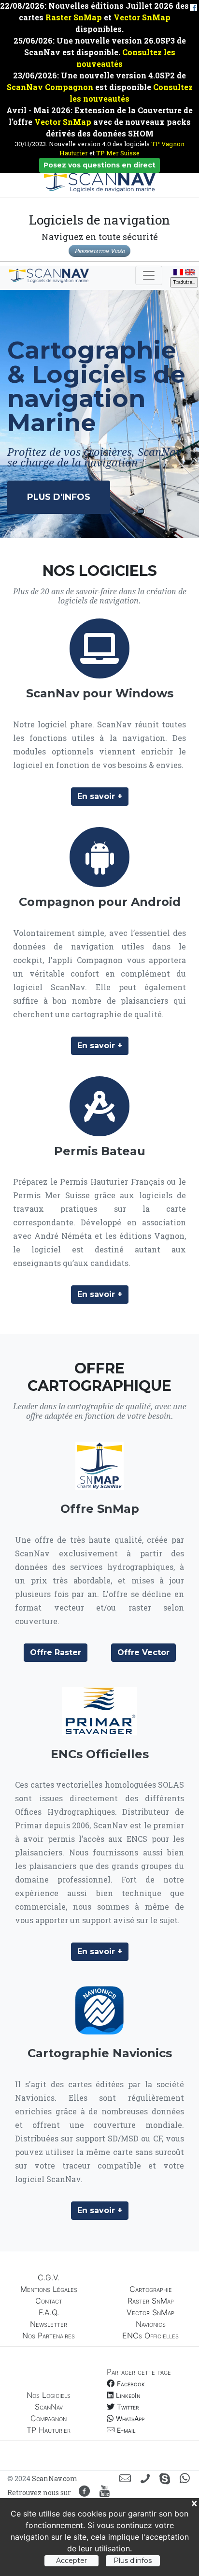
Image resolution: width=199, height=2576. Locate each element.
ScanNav (49, 2407)
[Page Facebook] (84, 2492)
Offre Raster (56, 1652)
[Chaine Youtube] (105, 2492)
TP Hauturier (49, 2430)
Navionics (151, 2324)
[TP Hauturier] (99, 1106)
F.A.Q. (49, 2312)
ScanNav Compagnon (50, 87)
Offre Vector (143, 1652)
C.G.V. (49, 2277)
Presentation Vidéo (99, 251)
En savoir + (100, 796)
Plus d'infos (59, 497)
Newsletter (49, 2324)
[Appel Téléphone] (145, 2479)
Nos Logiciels (49, 2395)
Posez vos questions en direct (99, 165)
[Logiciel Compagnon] (99, 857)
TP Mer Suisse (118, 153)
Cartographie (151, 2289)
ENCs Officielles (150, 2335)
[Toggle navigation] (149, 275)
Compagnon (49, 2418)
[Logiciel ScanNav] (99, 648)
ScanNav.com (55, 2478)
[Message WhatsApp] (185, 2479)
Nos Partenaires (49, 2335)
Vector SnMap (142, 17)
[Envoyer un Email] (125, 2479)
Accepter (71, 2561)
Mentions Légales (49, 2289)
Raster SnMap (74, 17)
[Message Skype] (165, 2479)
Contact (49, 2301)
